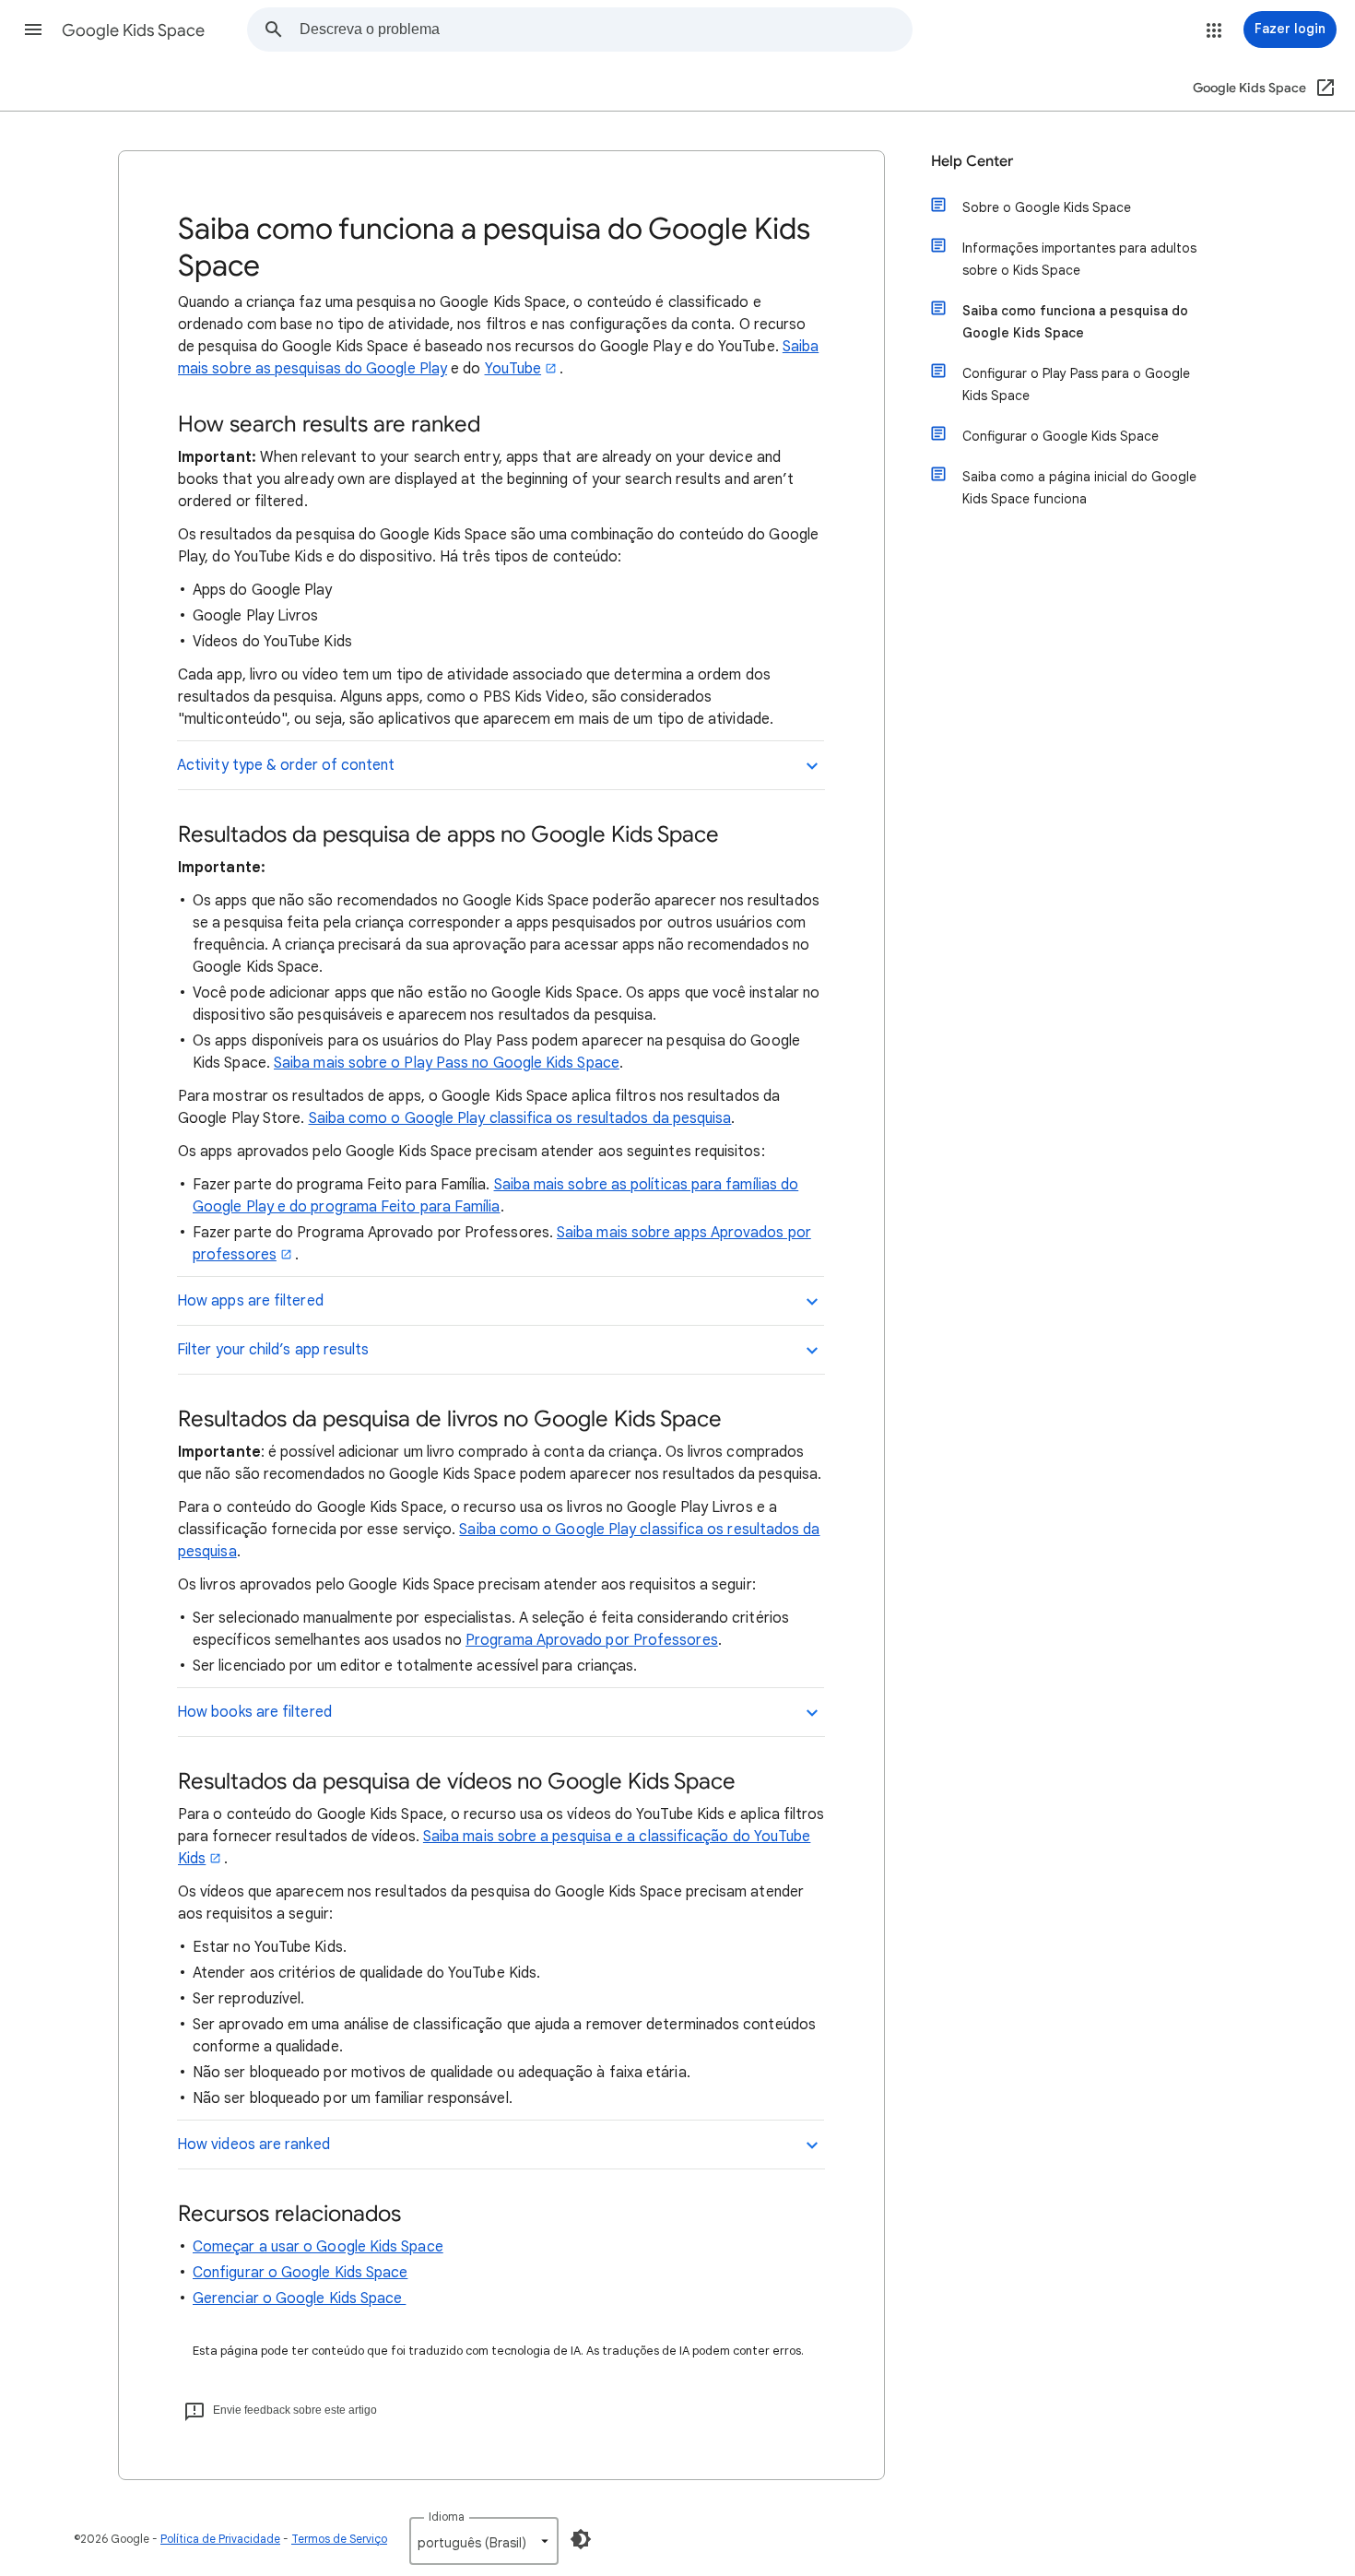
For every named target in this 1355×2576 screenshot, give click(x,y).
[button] (33, 30)
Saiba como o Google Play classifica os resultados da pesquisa (520, 1118)
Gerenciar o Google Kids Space (299, 2298)
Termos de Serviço (339, 2539)
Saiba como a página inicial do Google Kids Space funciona (1079, 488)
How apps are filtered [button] (250, 1301)
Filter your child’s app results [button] (273, 1350)
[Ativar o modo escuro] (581, 2539)
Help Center (972, 161)
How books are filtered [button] (254, 1712)
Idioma (447, 2517)
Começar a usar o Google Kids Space (318, 2247)
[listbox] (484, 2541)
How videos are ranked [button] (253, 2145)
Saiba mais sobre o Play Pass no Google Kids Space (447, 1063)
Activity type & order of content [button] (286, 765)
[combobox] (606, 30)
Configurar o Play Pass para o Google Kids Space (1076, 384)
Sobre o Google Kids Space (1047, 207)
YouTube (513, 369)
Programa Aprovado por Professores (592, 1640)
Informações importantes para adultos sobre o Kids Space (1079, 259)
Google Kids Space (133, 30)
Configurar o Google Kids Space (300, 2273)
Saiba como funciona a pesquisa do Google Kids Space (1075, 322)
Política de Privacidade (220, 2539)
